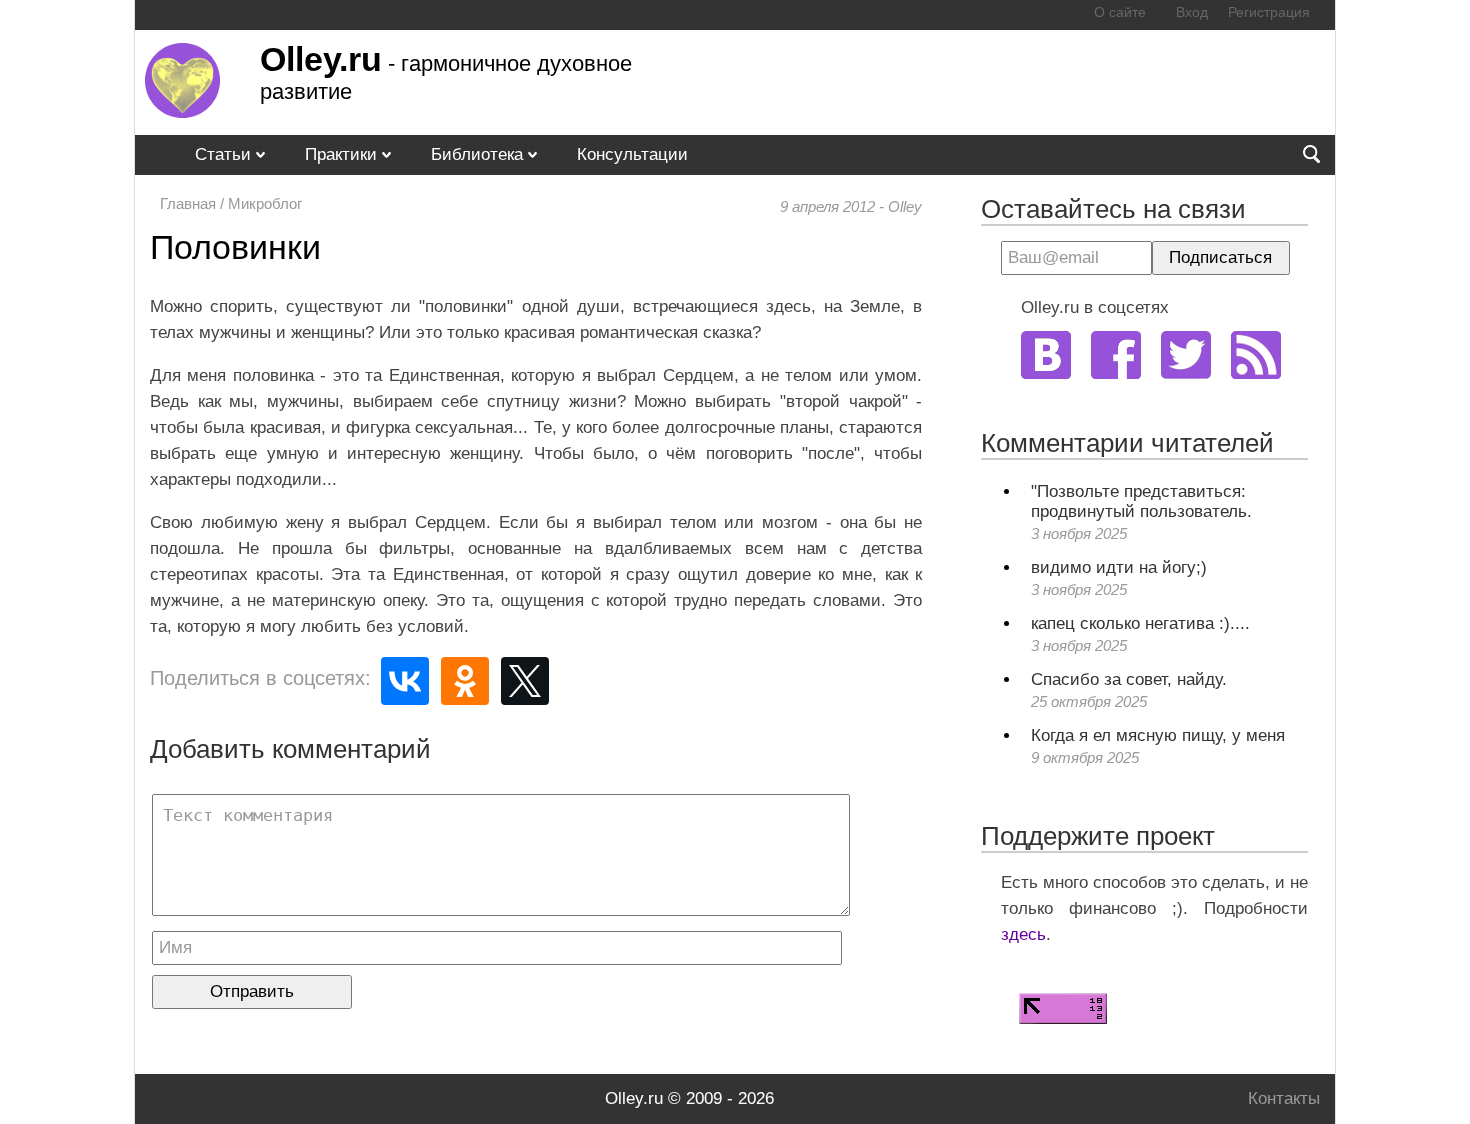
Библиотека (477, 154)
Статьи (223, 154)
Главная (188, 203)
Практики (341, 154)
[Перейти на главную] (182, 112)
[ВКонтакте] (405, 681)
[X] (525, 681)
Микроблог (265, 203)
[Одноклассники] (465, 681)
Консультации (632, 154)
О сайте (1120, 12)
